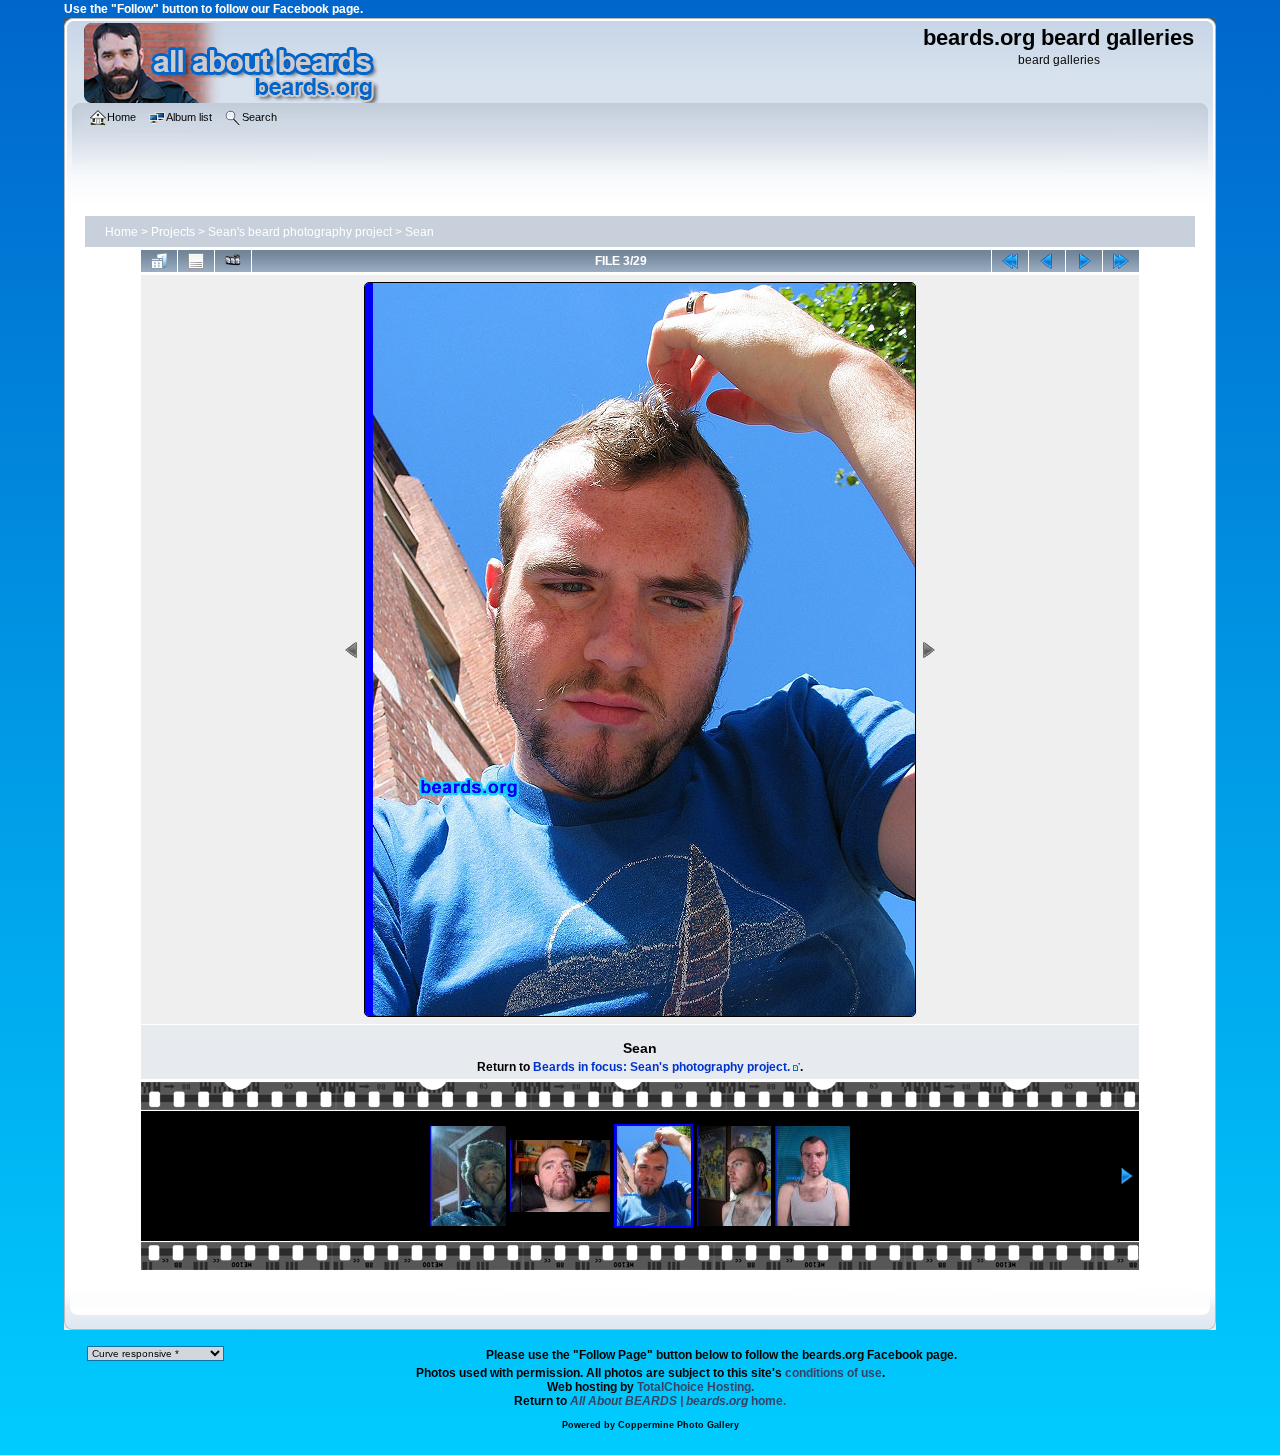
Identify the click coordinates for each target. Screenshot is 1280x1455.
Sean (419, 232)
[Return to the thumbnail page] (159, 261)
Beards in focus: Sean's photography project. (661, 1067)
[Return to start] (1010, 261)
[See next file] (1084, 261)
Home (121, 232)
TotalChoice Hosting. (695, 1387)
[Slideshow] (233, 261)
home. (678, 1401)
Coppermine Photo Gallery (678, 1425)
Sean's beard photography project (300, 232)
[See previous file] (1047, 261)
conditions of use (833, 1373)
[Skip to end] (1121, 261)
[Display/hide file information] (196, 261)
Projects (173, 232)
